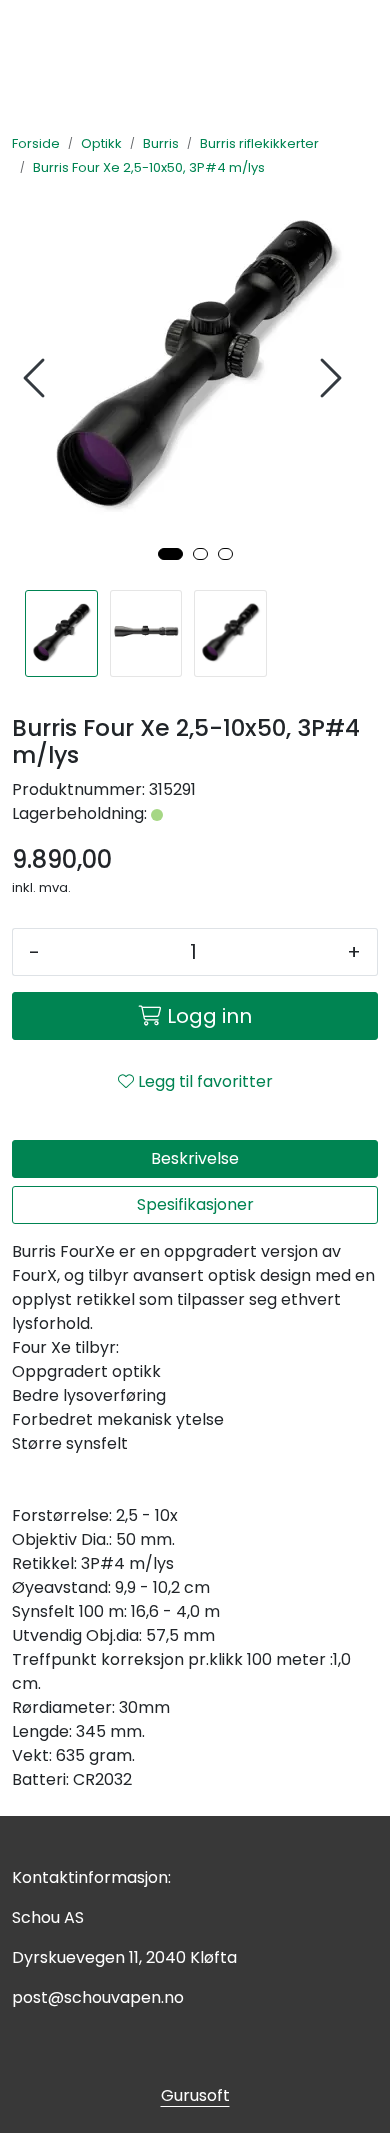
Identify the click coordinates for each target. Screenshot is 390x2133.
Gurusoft (195, 2095)
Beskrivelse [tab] (195, 1158)
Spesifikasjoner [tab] (195, 1204)
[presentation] (37, 378)
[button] (170, 554)
